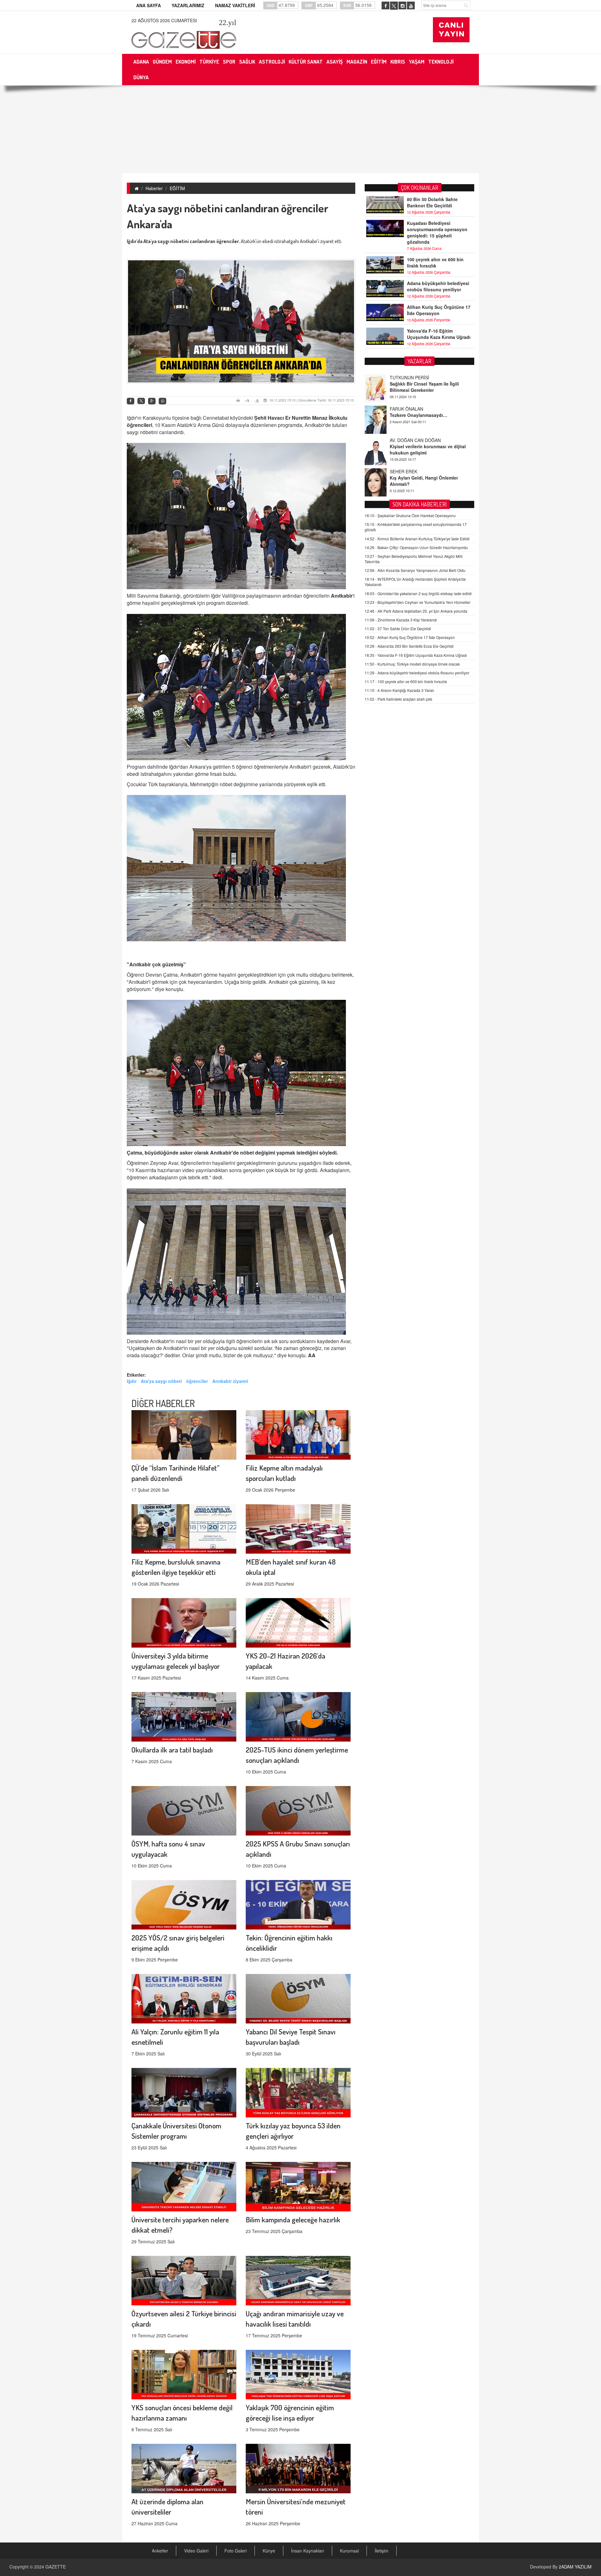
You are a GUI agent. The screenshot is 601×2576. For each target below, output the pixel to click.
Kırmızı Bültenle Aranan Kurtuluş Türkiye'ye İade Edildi (417, 539)
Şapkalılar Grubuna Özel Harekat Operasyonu (410, 515)
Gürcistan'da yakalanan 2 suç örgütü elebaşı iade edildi (418, 593)
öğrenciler (197, 1381)
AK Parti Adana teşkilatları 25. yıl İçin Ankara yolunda (416, 611)
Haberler (154, 188)
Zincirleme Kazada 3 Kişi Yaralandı (401, 620)
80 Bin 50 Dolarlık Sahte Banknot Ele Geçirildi (432, 202)
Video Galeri (196, 2551)
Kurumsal (349, 2551)
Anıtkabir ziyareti (230, 1381)
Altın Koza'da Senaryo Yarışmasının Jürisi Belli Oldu (415, 570)
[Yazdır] (239, 400)
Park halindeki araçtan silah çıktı (398, 699)
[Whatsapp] (162, 401)
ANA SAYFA (149, 5)
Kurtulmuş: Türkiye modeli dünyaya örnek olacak (412, 664)
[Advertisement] (300, 129)
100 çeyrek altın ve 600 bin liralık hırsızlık (435, 262)
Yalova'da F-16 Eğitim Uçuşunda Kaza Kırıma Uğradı (439, 334)
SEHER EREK (403, 409)
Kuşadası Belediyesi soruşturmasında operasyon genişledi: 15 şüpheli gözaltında (437, 232)
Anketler (160, 2551)
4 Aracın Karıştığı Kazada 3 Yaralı (399, 690)
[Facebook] (131, 401)
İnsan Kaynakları (308, 2551)
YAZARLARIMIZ (188, 5)
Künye (269, 2551)
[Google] (152, 401)
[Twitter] (141, 401)
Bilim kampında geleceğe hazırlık (293, 2219)
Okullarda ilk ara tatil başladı (172, 1750)
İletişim (382, 2551)
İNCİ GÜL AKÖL (406, 440)
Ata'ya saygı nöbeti (161, 1381)
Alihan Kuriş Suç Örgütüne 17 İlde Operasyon (439, 310)
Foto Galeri (236, 2551)
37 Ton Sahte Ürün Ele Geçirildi (398, 628)
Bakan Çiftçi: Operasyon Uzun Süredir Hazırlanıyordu (416, 547)
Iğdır (132, 1381)
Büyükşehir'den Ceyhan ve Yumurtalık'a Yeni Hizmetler (418, 602)
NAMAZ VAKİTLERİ (235, 5)
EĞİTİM (177, 188)
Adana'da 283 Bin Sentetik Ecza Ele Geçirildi (409, 646)
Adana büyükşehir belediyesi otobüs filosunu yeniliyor (438, 286)
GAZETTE (56, 2567)
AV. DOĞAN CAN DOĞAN (415, 377)
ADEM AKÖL (402, 471)
